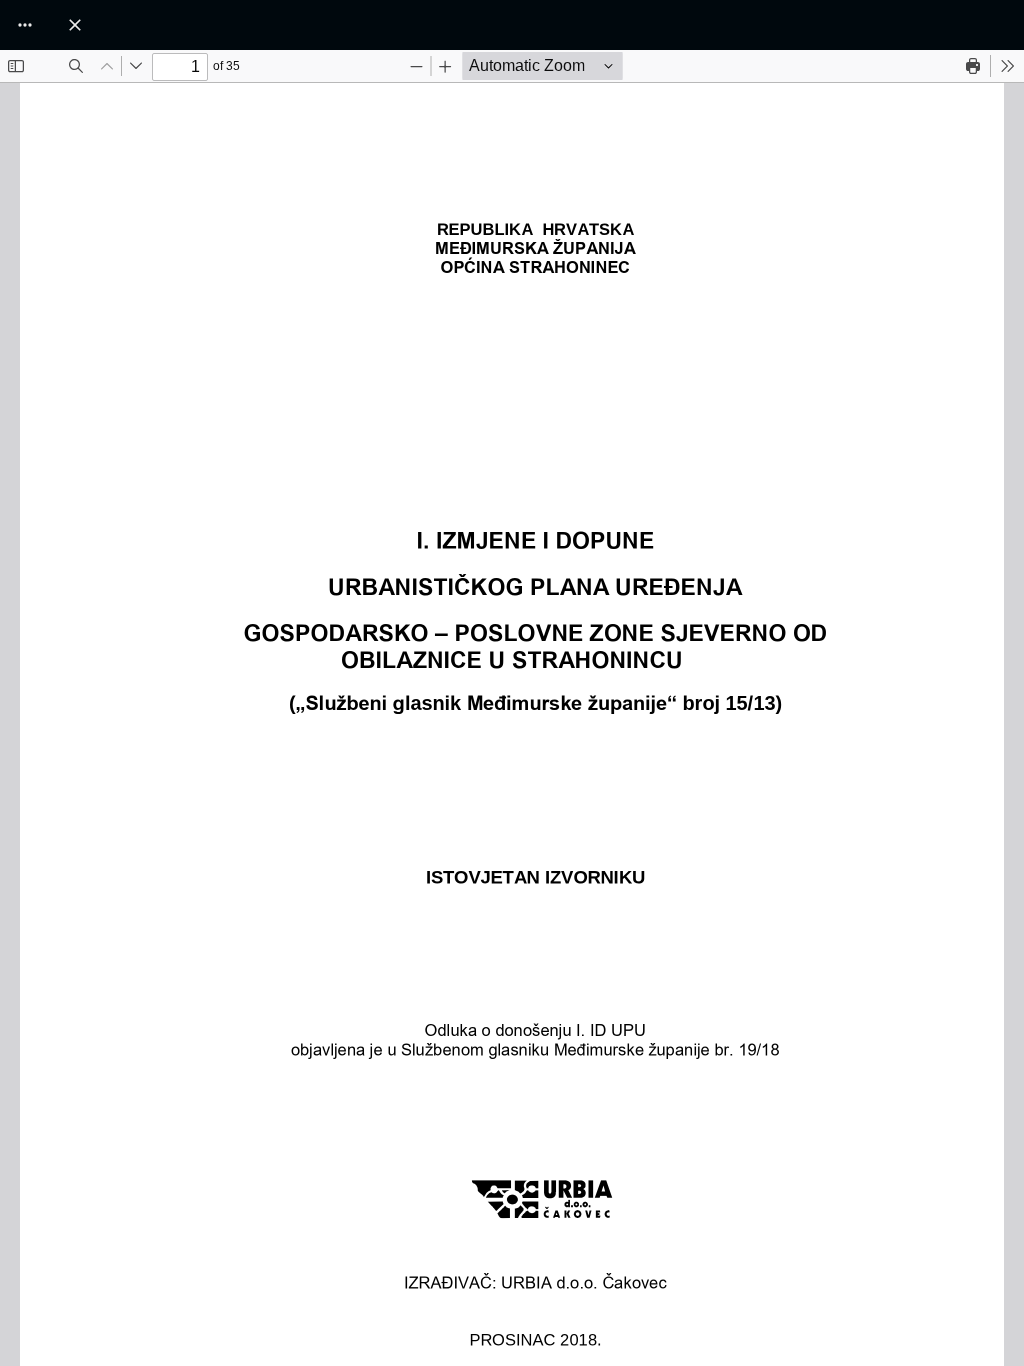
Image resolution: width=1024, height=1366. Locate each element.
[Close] (75, 25)
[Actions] (25, 25)
